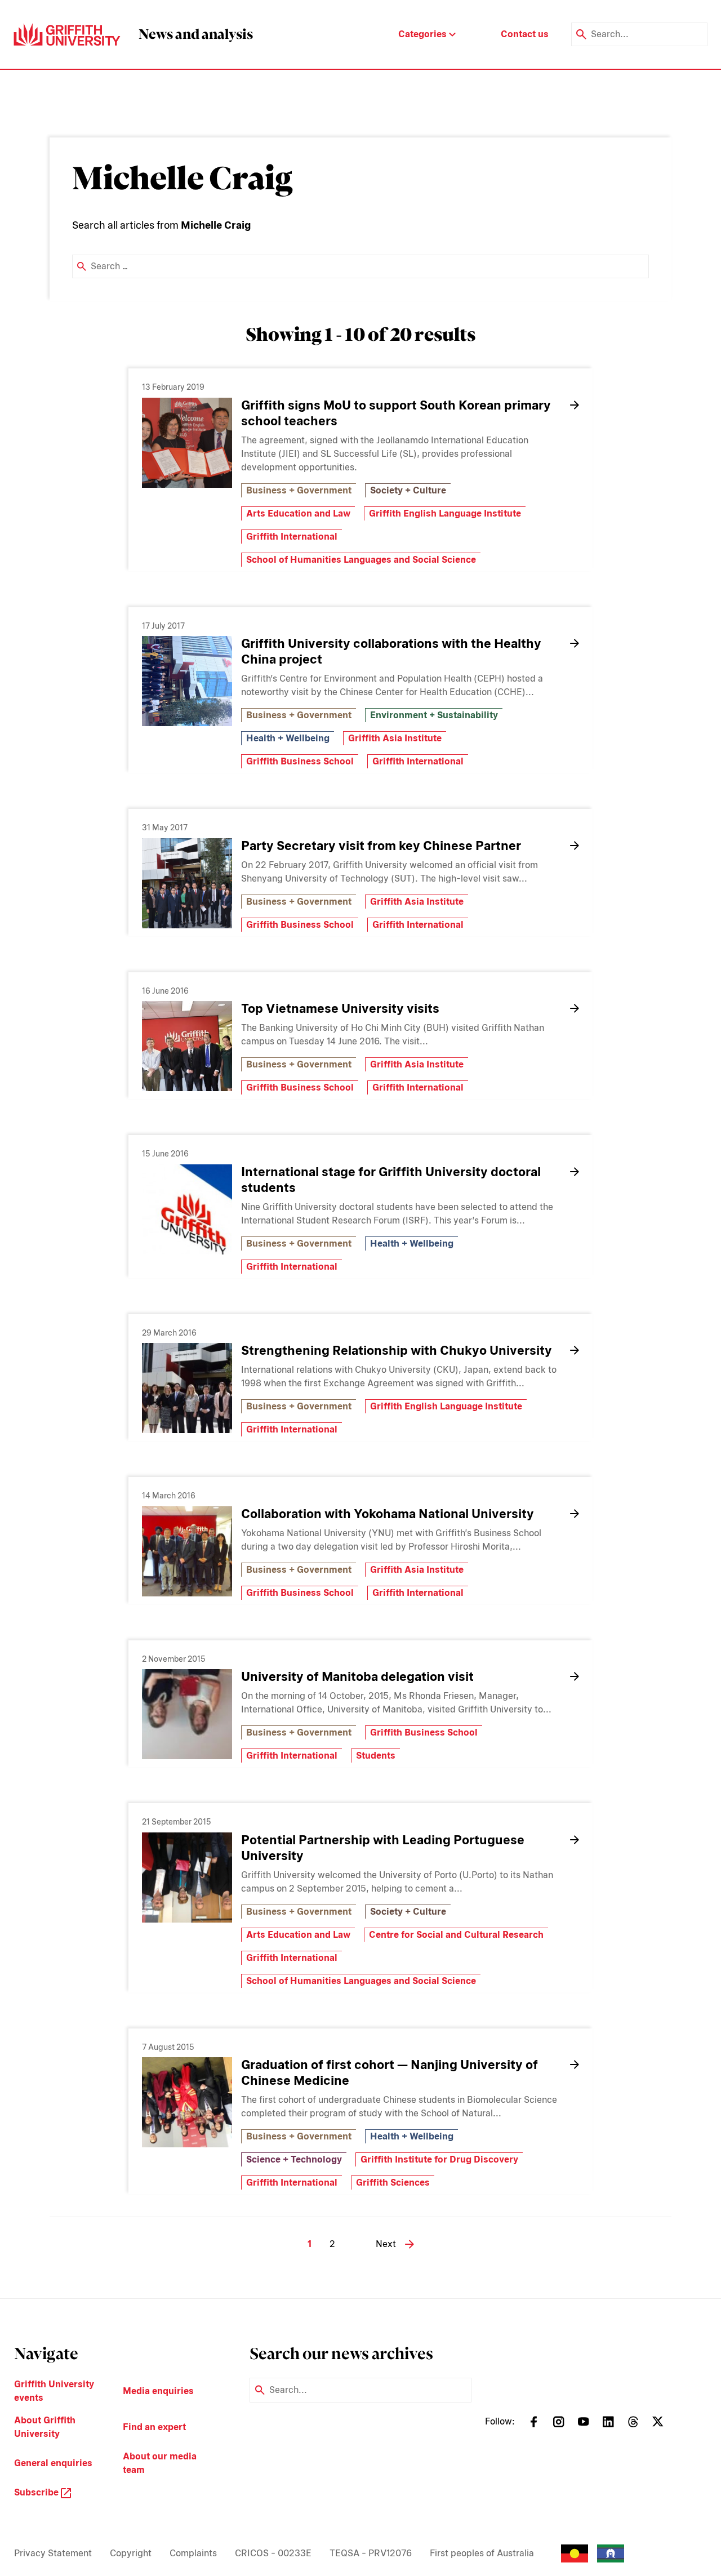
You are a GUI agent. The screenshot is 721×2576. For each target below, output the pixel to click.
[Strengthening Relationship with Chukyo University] (187, 1388)
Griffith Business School (300, 761)
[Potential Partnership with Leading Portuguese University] (187, 1878)
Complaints (193, 2553)
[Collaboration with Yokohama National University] (187, 1551)
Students (376, 1756)
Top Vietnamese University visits (340, 1008)
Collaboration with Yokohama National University (388, 1514)
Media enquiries (158, 2391)
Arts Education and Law (298, 513)
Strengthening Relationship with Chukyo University (397, 1350)
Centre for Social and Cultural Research (456, 1935)
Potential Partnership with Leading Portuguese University (383, 1848)
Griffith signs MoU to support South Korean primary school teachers (396, 413)
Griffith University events (54, 2391)
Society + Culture (408, 490)
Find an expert (154, 2427)
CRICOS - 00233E (273, 2553)
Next (386, 2244)
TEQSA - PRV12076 (371, 2553)
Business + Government (299, 490)
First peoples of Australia (482, 2553)
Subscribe (37, 2492)
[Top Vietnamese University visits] (187, 1046)
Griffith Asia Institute (395, 738)
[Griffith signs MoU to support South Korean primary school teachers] (187, 443)
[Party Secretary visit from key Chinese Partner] (187, 883)
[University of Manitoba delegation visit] (187, 1714)
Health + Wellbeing (288, 738)
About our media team (160, 2463)
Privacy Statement (53, 2553)
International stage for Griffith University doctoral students (391, 1180)
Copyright (131, 2553)
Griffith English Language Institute (445, 513)
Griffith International (292, 537)
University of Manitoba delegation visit (357, 1676)
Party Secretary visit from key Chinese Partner (381, 846)
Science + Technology (294, 2159)
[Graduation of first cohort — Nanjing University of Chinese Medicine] (187, 2102)
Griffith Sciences (393, 2183)
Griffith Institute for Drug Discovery (439, 2159)
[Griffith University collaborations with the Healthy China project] (187, 681)
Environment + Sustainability (434, 715)
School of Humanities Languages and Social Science (361, 560)
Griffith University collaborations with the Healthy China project (391, 651)
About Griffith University (45, 2427)
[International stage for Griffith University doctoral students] (187, 1209)
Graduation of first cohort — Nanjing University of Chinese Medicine (390, 2072)
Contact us (525, 34)
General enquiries (53, 2463)
